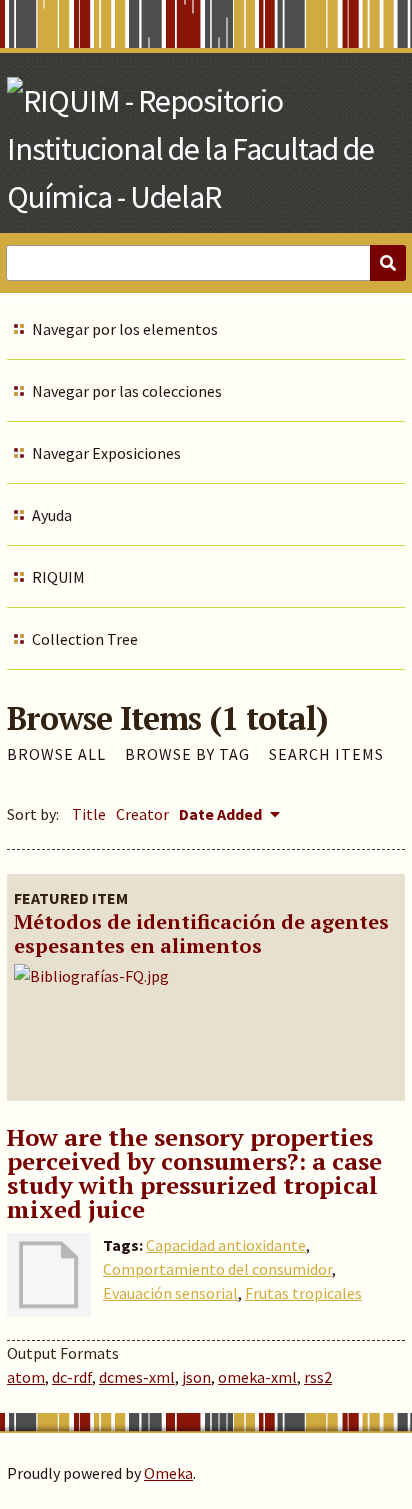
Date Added (222, 814)
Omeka (168, 1473)
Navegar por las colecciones (127, 391)
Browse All (56, 754)
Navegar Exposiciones (106, 453)
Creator (142, 814)
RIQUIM (58, 577)
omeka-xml (257, 1377)
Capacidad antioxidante (226, 1245)
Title (89, 814)
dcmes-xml (137, 1377)
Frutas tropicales (303, 1293)
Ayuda (52, 515)
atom (26, 1377)
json (196, 1377)
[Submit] (388, 263)
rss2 (318, 1377)
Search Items (326, 754)
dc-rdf (72, 1377)
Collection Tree (85, 639)
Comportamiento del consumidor (217, 1269)
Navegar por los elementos (125, 329)
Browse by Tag (187, 754)
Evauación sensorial (170, 1293)
